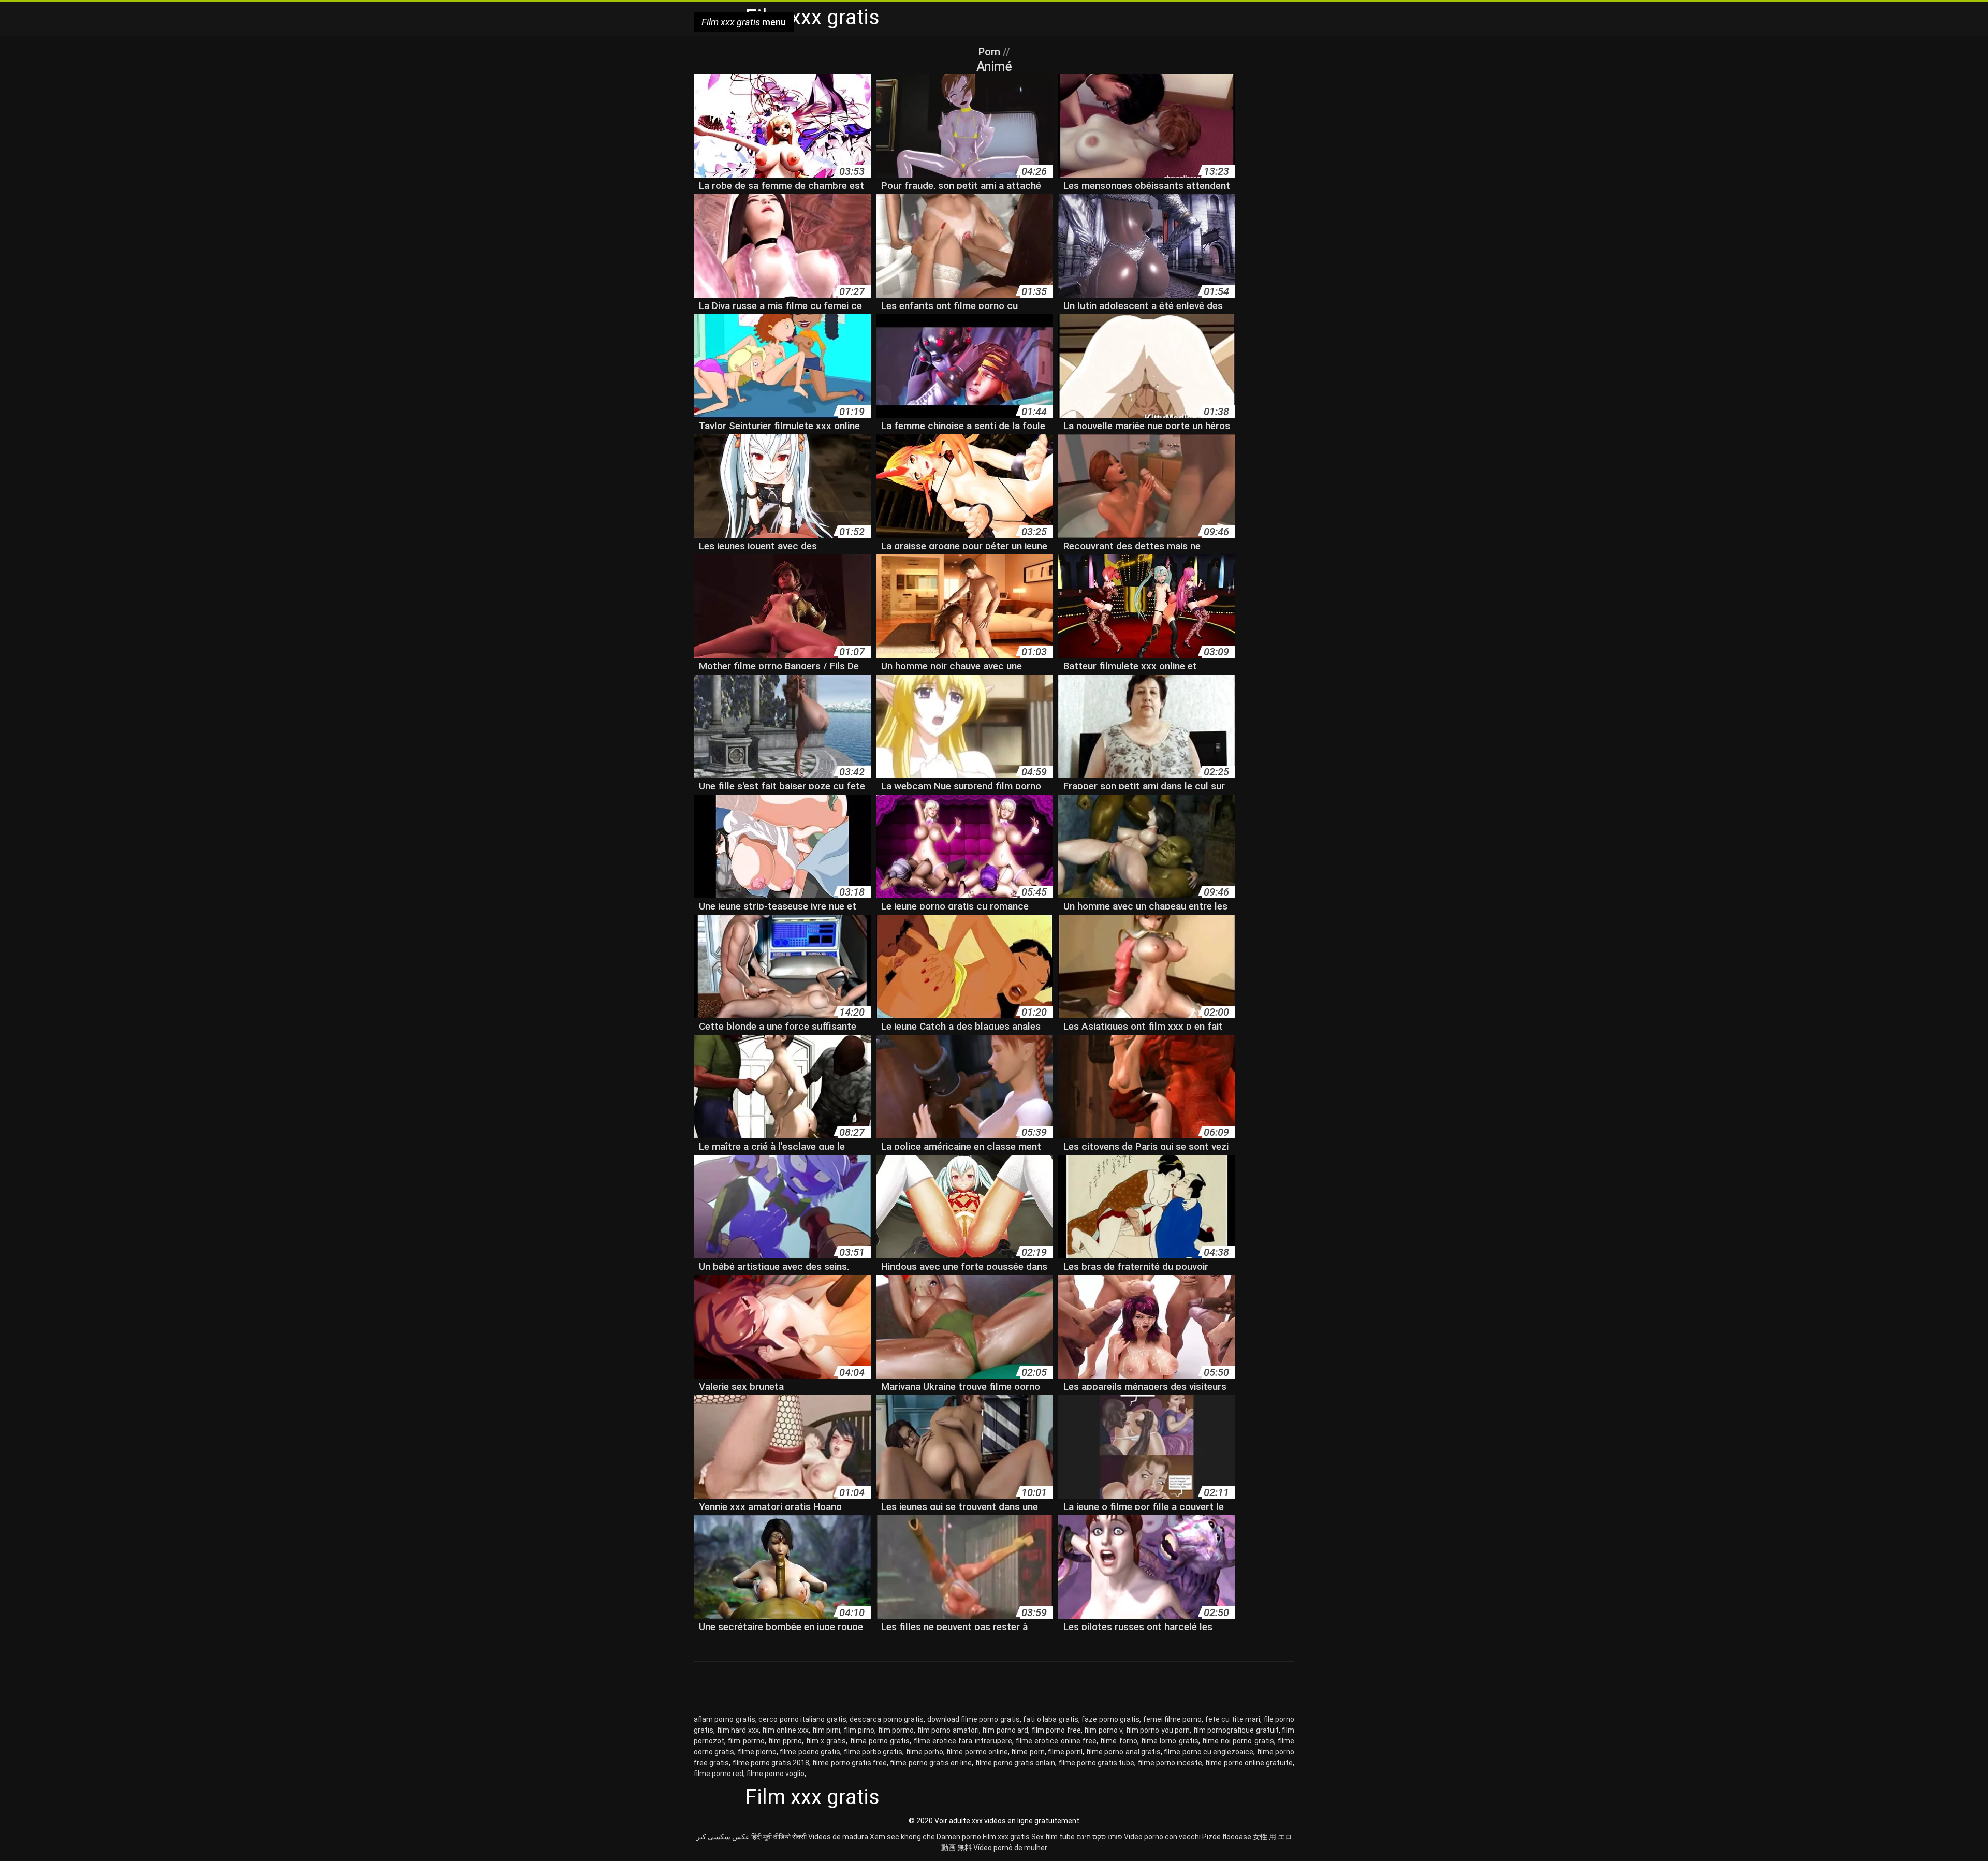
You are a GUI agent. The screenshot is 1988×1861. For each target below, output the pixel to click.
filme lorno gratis (1170, 1741)
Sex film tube (1053, 1837)
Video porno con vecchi (1162, 1837)
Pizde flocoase (1227, 1837)
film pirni (827, 1730)
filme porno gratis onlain (1015, 1763)
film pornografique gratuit (1236, 1730)
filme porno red (719, 1774)
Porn (991, 52)
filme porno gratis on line (931, 1763)
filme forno (1119, 1741)
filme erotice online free (1056, 1741)
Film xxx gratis (1006, 1837)
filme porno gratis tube (1097, 1763)
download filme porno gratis (974, 1719)
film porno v (1103, 1730)
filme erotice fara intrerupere (963, 1741)
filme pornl (1065, 1752)
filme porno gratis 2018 (771, 1763)
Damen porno (959, 1837)
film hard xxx (738, 1730)
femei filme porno (1173, 1719)
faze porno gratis (1110, 1719)
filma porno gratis (880, 1741)
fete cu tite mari (1233, 1719)
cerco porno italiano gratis (802, 1719)
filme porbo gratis (873, 1752)
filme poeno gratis (810, 1752)
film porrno (746, 1741)
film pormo (896, 1730)
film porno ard (1005, 1730)
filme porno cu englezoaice (1209, 1752)
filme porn (1028, 1752)
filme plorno (757, 1752)
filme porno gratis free (850, 1763)
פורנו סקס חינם (1099, 1837)
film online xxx (785, 1730)
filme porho (925, 1752)
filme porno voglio (776, 1774)
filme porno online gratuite (1249, 1763)
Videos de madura (838, 1837)
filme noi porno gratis (1238, 1741)
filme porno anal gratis (1123, 1752)
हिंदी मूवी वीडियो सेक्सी (779, 1837)
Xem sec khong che (902, 1837)
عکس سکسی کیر (723, 1837)
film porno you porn (1158, 1730)
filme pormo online (977, 1752)
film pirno (859, 1730)
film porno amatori (948, 1730)
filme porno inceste (1170, 1763)
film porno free (1056, 1730)
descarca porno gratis (887, 1719)
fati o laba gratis (1050, 1719)
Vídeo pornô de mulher (1010, 1848)
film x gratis (826, 1741)
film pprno (785, 1741)
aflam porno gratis (725, 1719)
